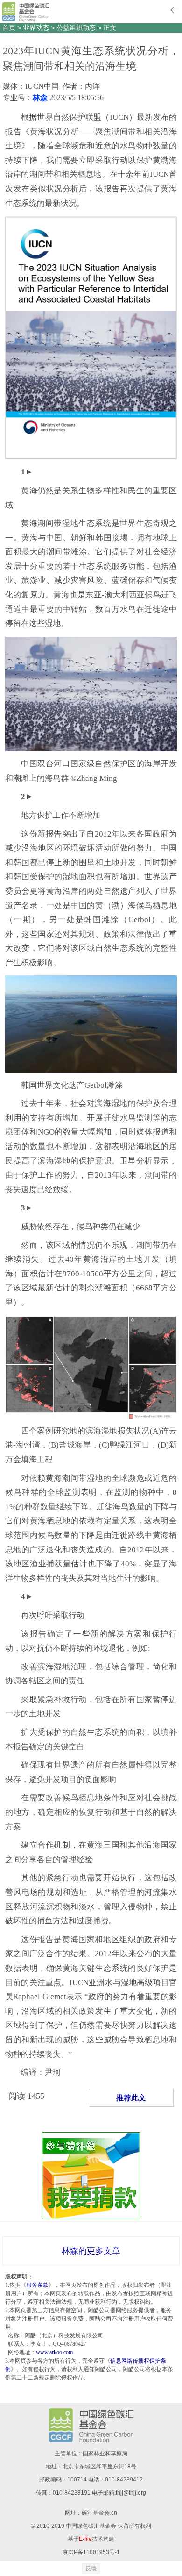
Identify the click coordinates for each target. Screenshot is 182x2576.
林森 (40, 98)
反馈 (91, 2569)
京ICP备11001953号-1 (91, 2552)
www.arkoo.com (54, 2352)
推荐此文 (131, 2098)
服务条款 (37, 2285)
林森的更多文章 (91, 2251)
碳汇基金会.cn (99, 2513)
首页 (9, 28)
